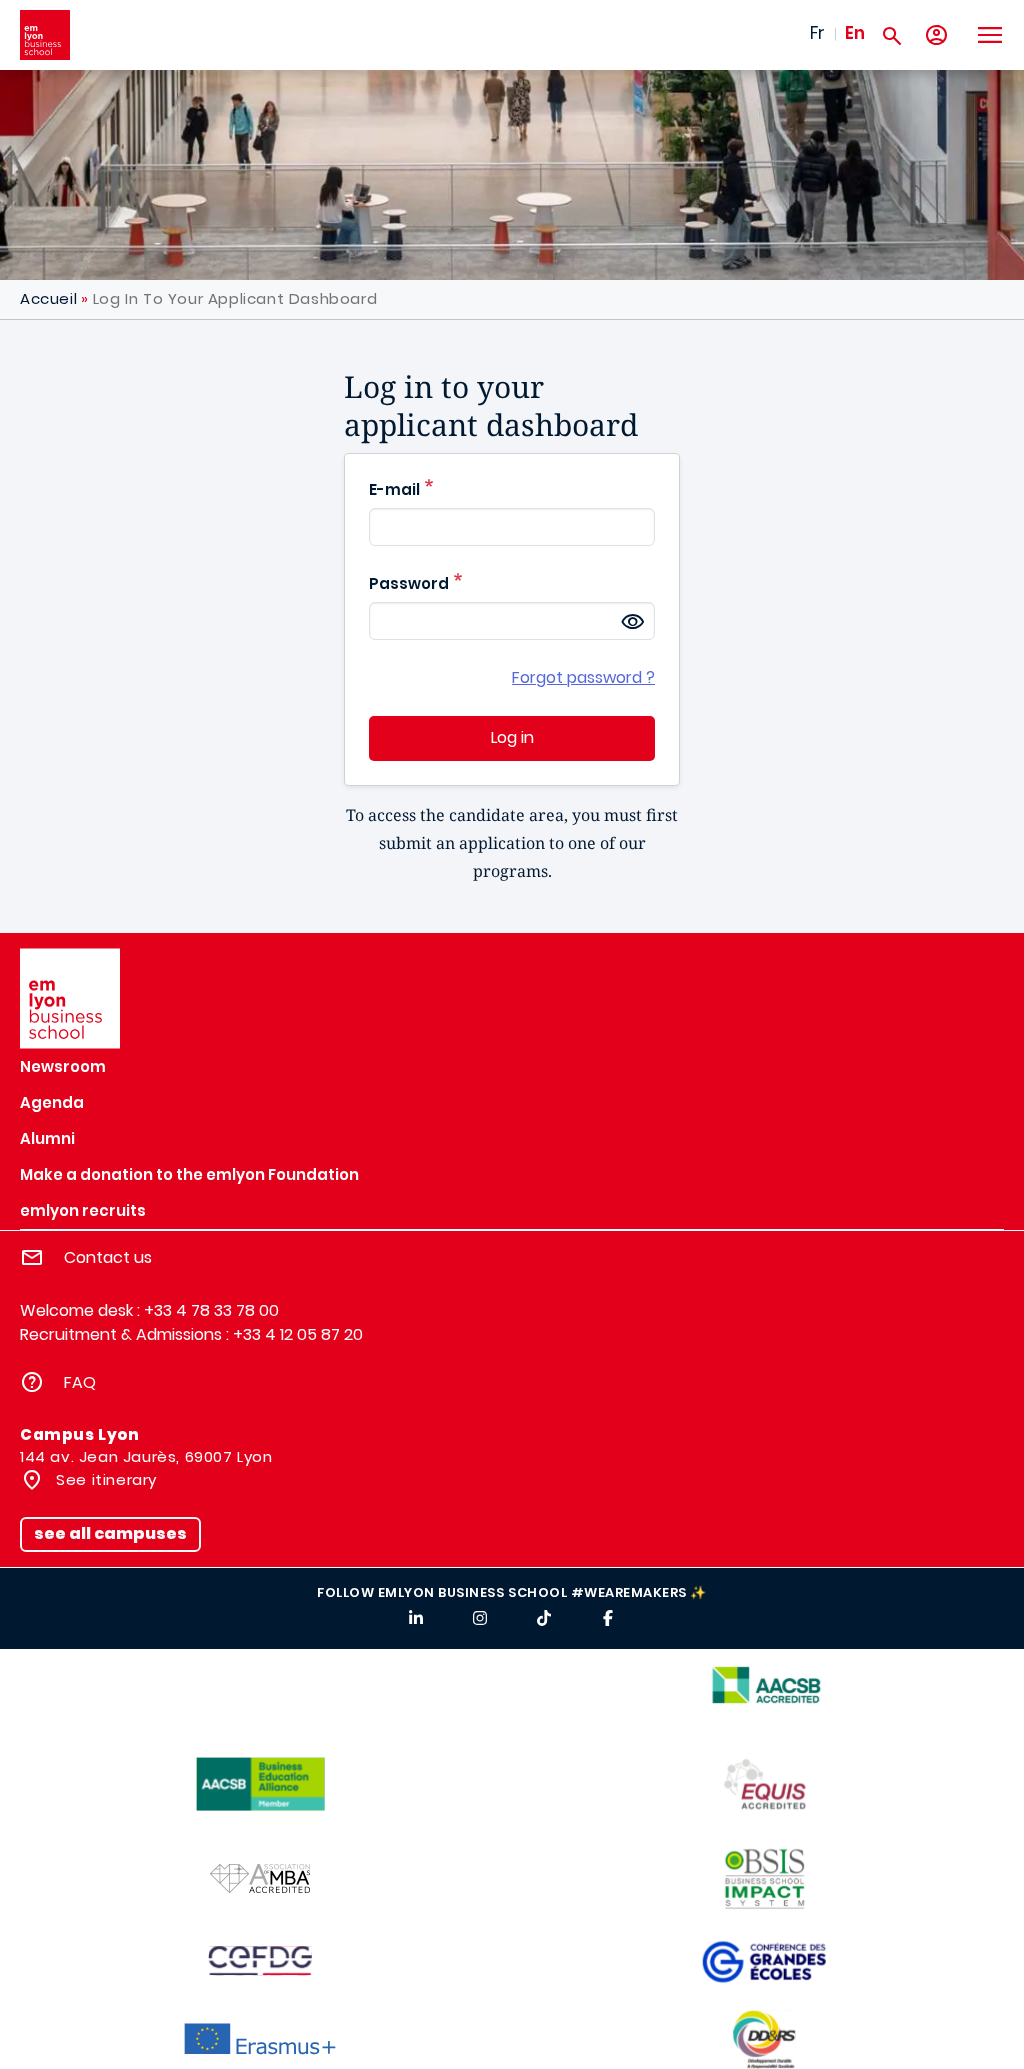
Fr (817, 33)
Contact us (108, 1257)
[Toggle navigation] (989, 35)
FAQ (80, 1382)
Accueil (48, 298)
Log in (512, 737)
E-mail (394, 489)
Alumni (47, 1138)
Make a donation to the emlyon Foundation (189, 1174)
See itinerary (104, 1479)
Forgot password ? (583, 677)
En (855, 33)
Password (409, 583)
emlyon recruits (83, 1210)
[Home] (45, 35)
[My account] (936, 35)
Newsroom (63, 1066)
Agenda (52, 1102)
